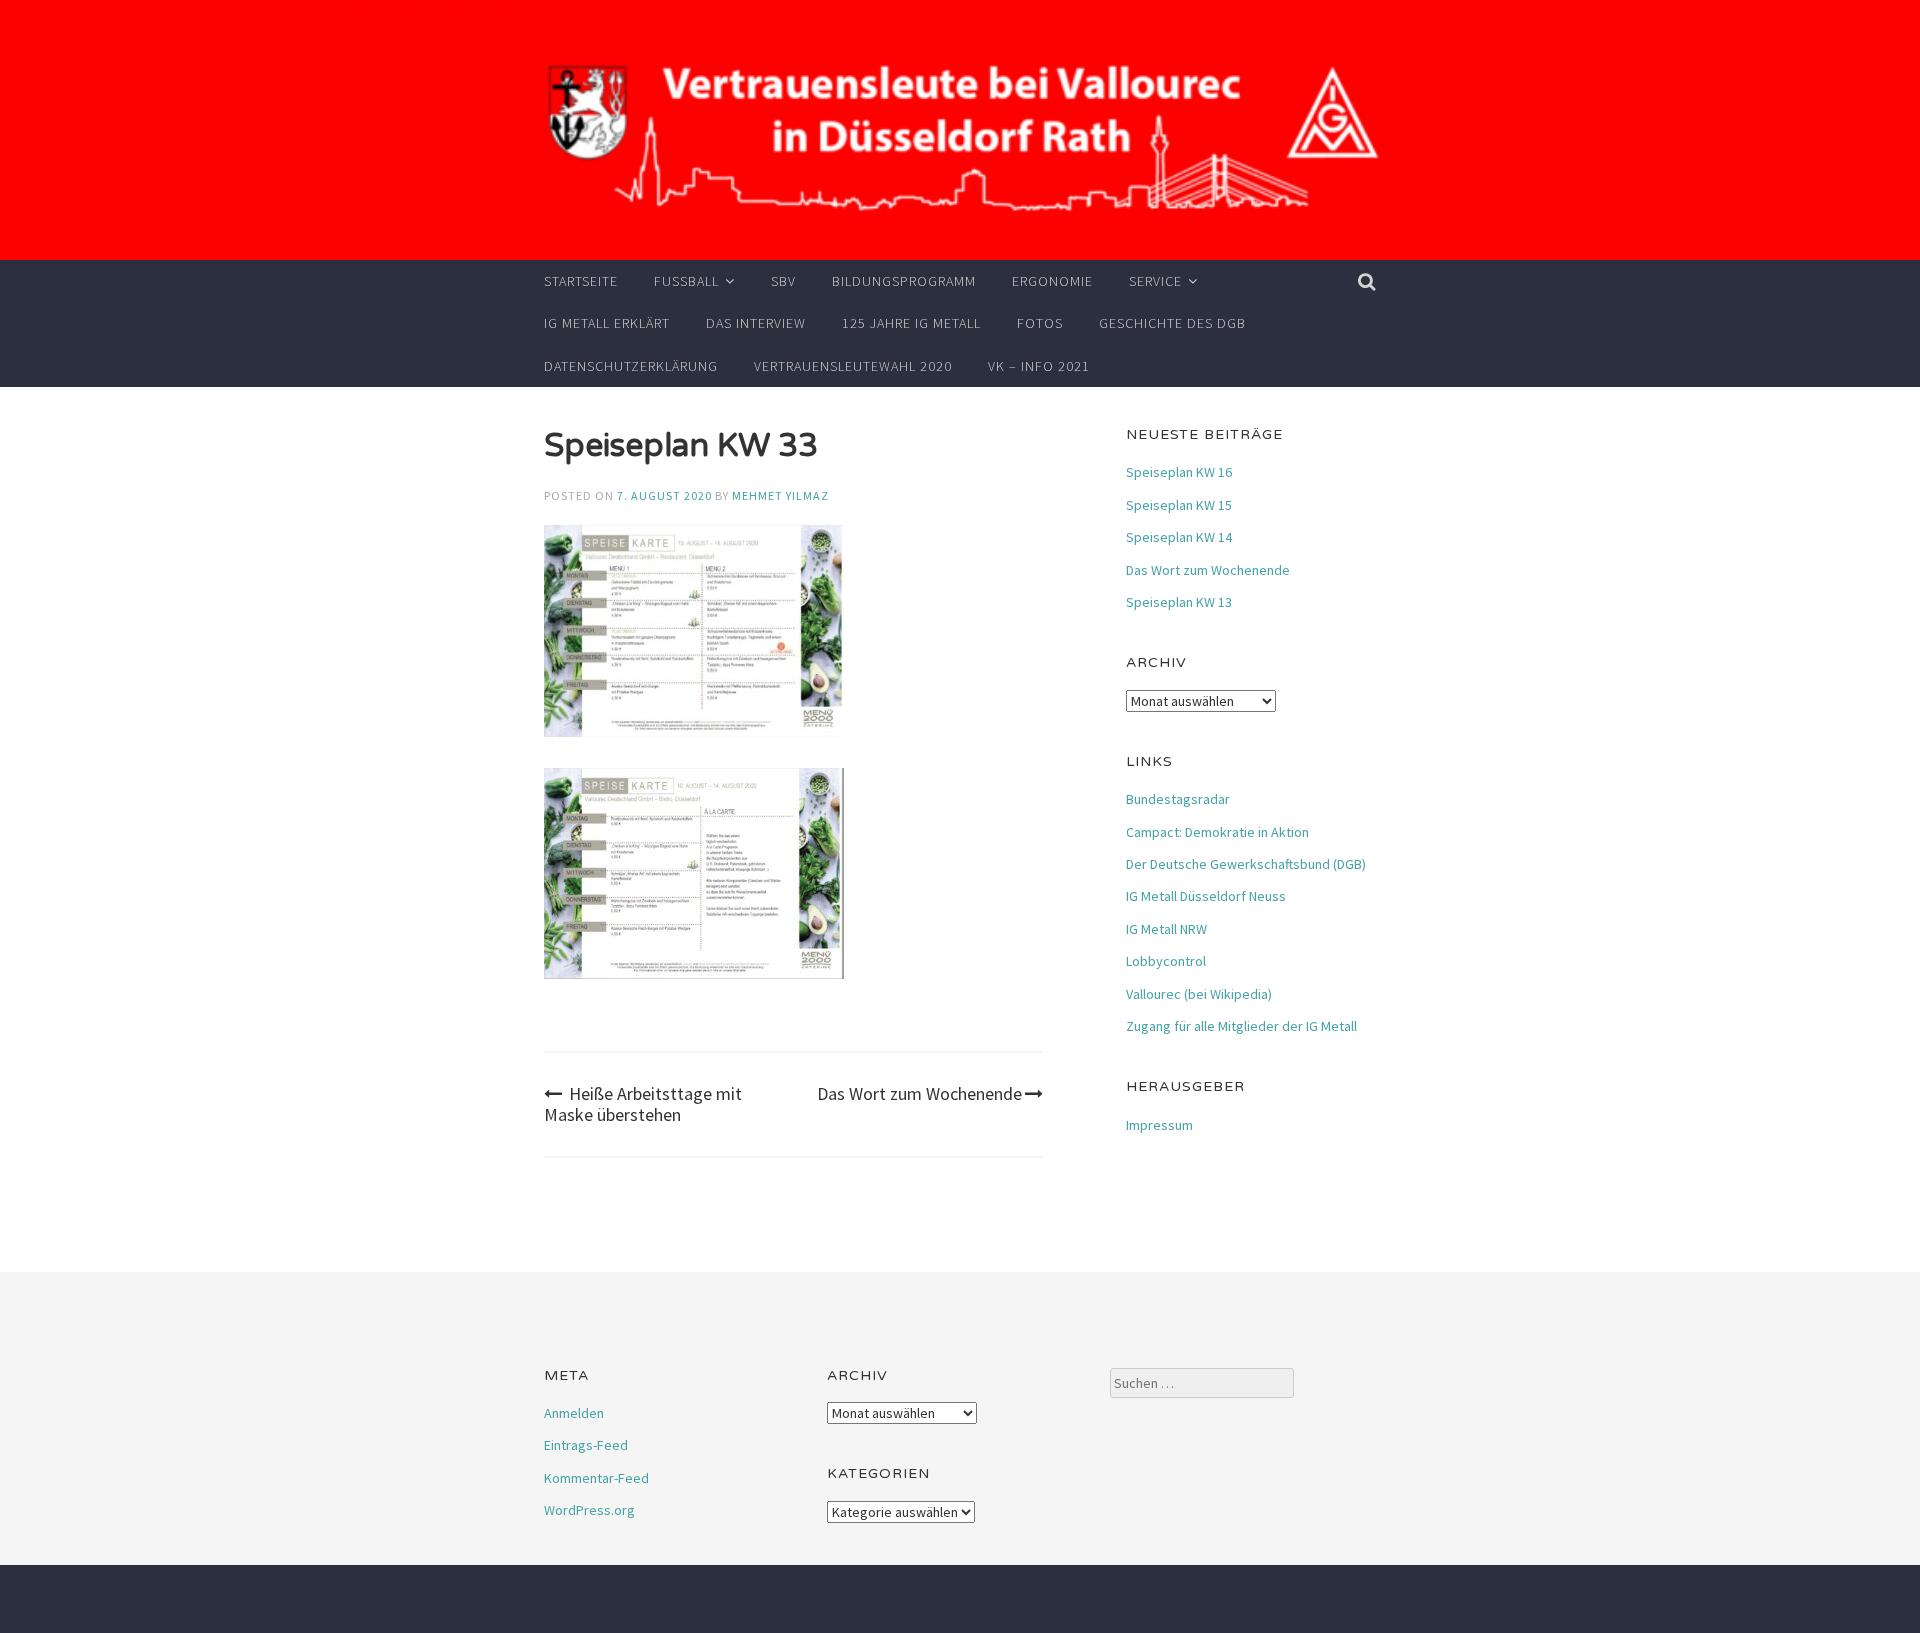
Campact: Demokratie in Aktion (1217, 832)
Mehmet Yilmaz (780, 495)
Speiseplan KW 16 (1179, 472)
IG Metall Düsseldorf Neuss (1206, 896)
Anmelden (574, 1413)
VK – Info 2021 (1039, 366)
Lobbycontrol (1166, 961)
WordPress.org (589, 1510)
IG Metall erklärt (607, 323)
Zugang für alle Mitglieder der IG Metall (1241, 1026)
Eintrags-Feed (586, 1445)
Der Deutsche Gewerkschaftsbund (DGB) (1246, 864)
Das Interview (756, 323)
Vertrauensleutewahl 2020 (853, 366)
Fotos (1040, 323)
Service (1155, 281)
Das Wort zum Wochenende (919, 1093)
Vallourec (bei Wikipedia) (1199, 994)
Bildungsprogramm (904, 281)
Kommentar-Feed (596, 1478)
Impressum (1159, 1125)
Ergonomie (1052, 281)
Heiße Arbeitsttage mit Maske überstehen (643, 1104)
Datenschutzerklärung (631, 366)
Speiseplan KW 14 (1179, 537)
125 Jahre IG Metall (911, 323)
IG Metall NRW (1166, 929)
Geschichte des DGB (1172, 323)
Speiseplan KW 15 (1179, 505)
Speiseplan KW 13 (1179, 602)
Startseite (581, 281)
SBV (783, 281)
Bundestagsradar (1178, 799)
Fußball (686, 281)
